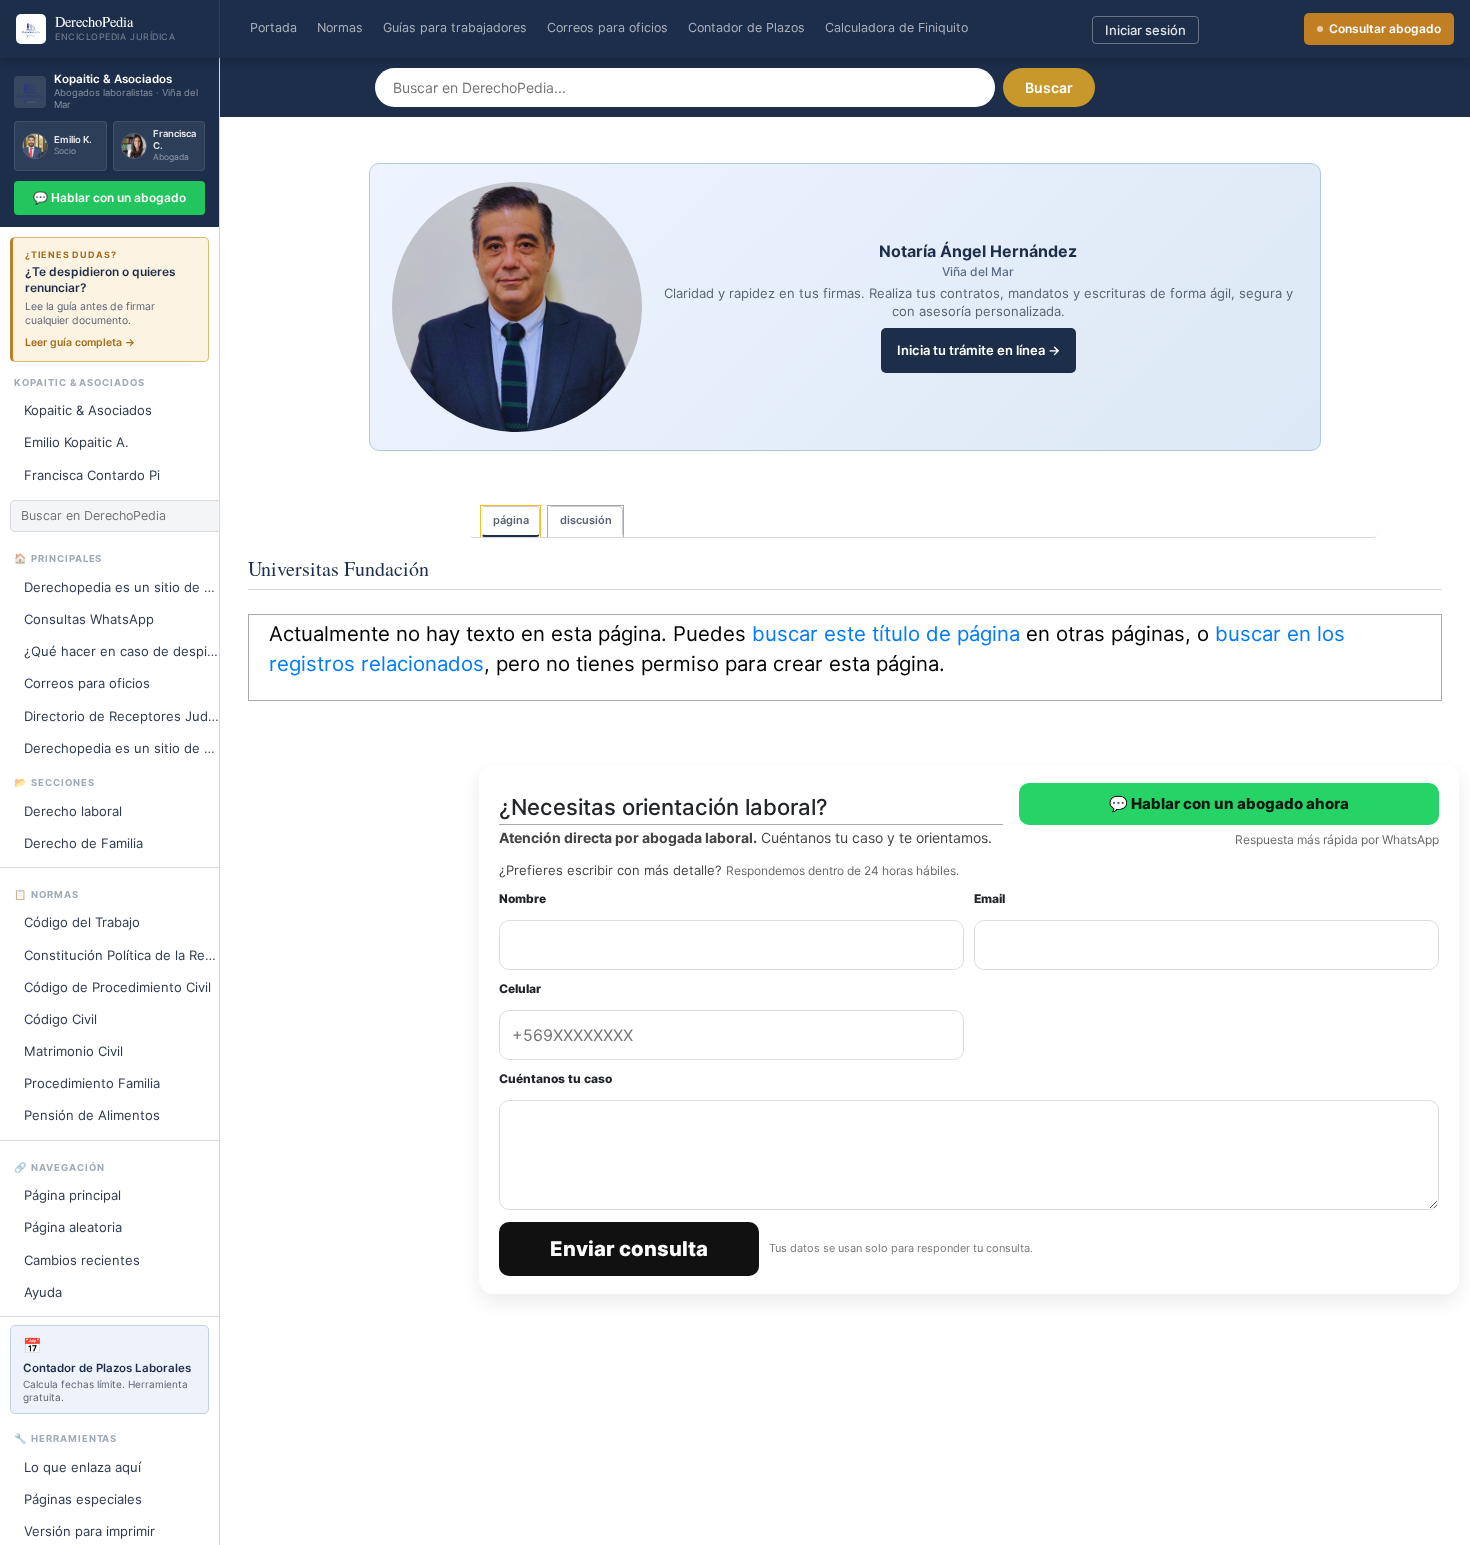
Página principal (72, 1195)
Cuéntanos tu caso (555, 1078)
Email (989, 898)
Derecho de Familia (83, 843)
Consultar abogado (1385, 28)
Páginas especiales (83, 1499)
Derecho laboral (73, 811)
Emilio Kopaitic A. (76, 442)
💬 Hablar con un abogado (109, 197)
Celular (520, 988)
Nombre (522, 898)
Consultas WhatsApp (89, 619)
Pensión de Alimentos (92, 1115)
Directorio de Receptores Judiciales (130, 716)
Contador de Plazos (746, 27)
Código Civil (60, 1019)
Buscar (1049, 87)
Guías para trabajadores (455, 27)
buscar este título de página (886, 633)
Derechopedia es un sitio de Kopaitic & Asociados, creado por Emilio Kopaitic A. (130, 748)
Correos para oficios (607, 27)
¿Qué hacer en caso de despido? (127, 651)
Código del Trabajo (82, 922)
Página (511, 520)
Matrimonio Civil (73, 1051)
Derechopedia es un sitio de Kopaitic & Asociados (130, 587)
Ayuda (43, 1292)
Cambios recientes (82, 1260)
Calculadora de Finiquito (896, 27)
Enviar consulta (629, 1248)
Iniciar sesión (1145, 30)
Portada (273, 27)
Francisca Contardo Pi (92, 475)
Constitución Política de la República (130, 955)
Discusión (586, 520)
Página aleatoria (73, 1227)
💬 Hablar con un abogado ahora (1229, 803)
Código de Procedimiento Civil (117, 987)
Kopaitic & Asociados (88, 410)
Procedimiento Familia (92, 1083)
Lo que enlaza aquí (82, 1467)
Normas (340, 27)
